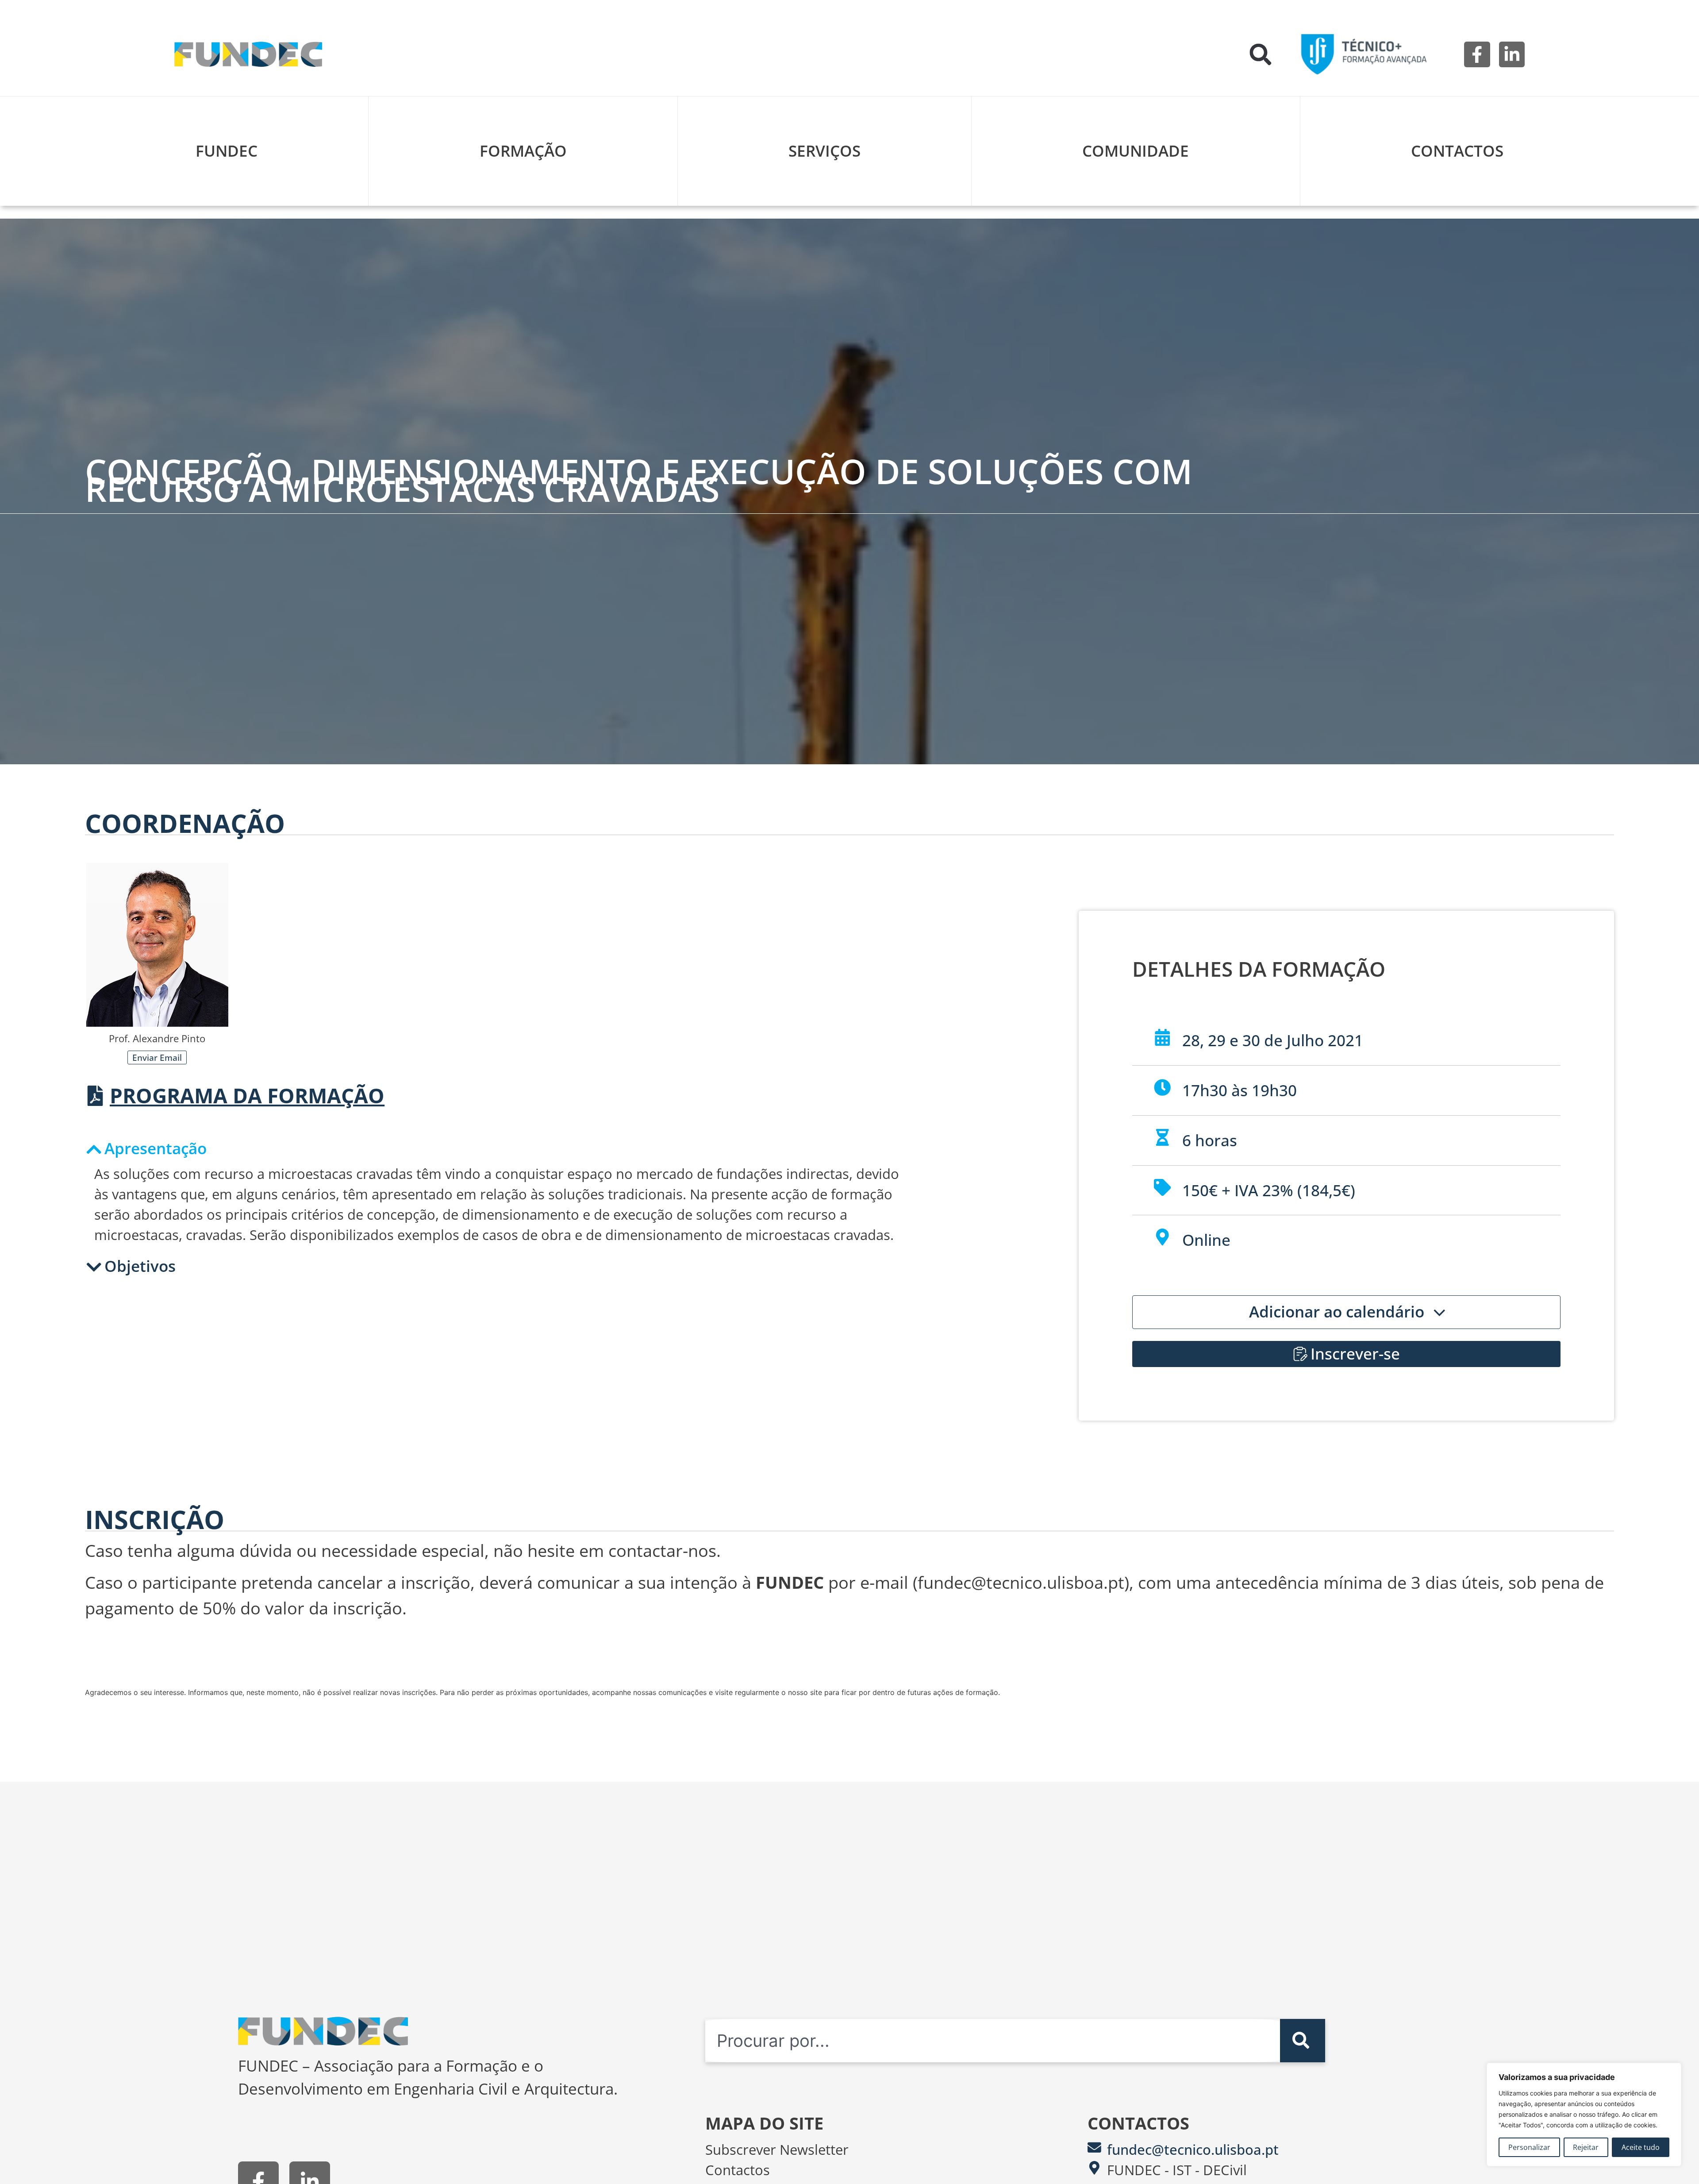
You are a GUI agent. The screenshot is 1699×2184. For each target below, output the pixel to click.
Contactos (1457, 151)
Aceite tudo (1641, 2147)
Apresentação (156, 1148)
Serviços (825, 151)
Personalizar (1529, 2147)
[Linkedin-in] (1512, 54)
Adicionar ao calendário (1339, 1312)
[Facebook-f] (1477, 54)
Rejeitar (1586, 2147)
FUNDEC (227, 151)
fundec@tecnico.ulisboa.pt (1193, 2149)
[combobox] (992, 2041)
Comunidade (1136, 151)
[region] (1584, 2115)
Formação (523, 151)
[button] (1260, 54)
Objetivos (140, 1266)
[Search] (1303, 2041)
